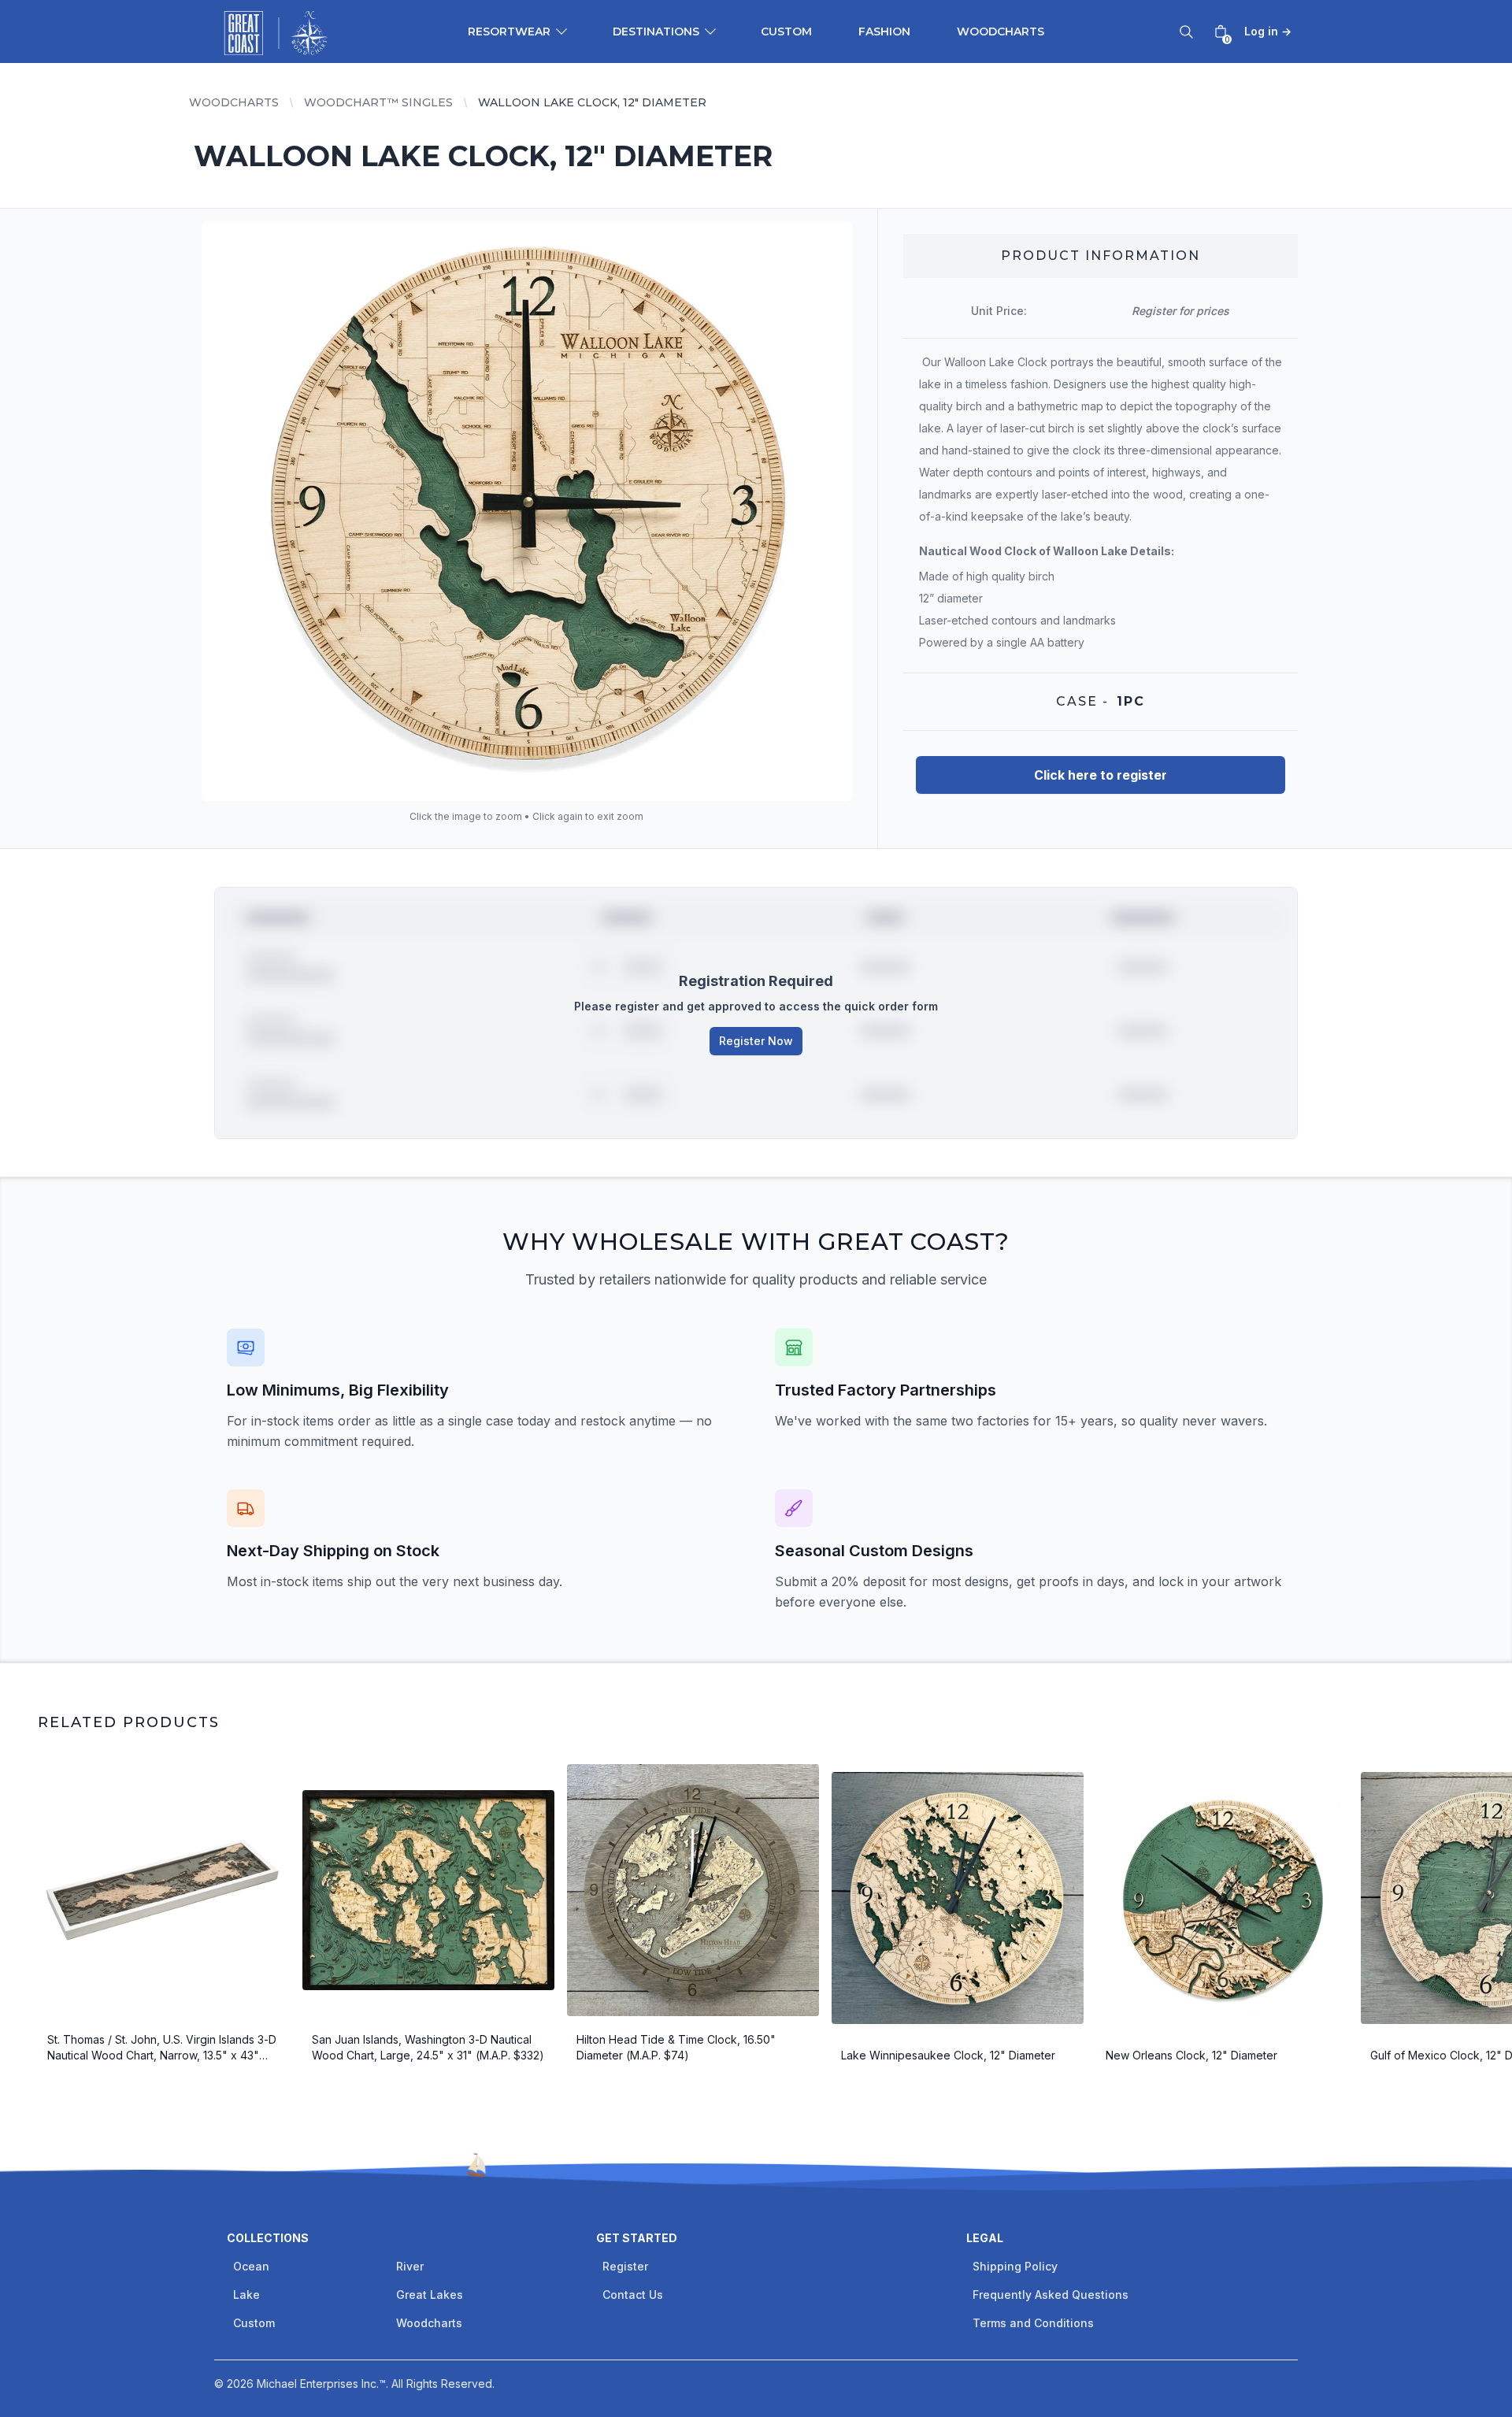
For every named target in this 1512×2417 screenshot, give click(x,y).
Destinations (656, 32)
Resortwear (509, 32)
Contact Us (633, 2295)
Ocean (251, 2266)
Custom (786, 32)
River (410, 2266)
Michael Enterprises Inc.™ (321, 2384)
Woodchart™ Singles (378, 102)
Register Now (756, 1041)
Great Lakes (430, 2295)
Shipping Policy (1015, 2266)
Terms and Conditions (1033, 2323)
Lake (246, 2295)
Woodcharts (1001, 32)
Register (625, 2266)
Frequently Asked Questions (1051, 2295)
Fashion (884, 32)
